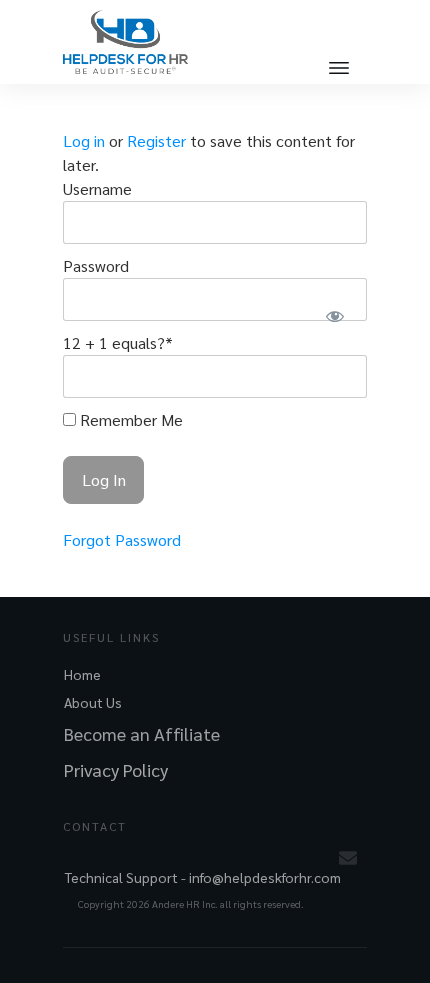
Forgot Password (122, 539)
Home (82, 674)
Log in (84, 140)
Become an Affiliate (142, 733)
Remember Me (129, 419)
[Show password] (334, 315)
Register (156, 140)
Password (96, 265)
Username (97, 188)
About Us (93, 702)
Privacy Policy (116, 769)
